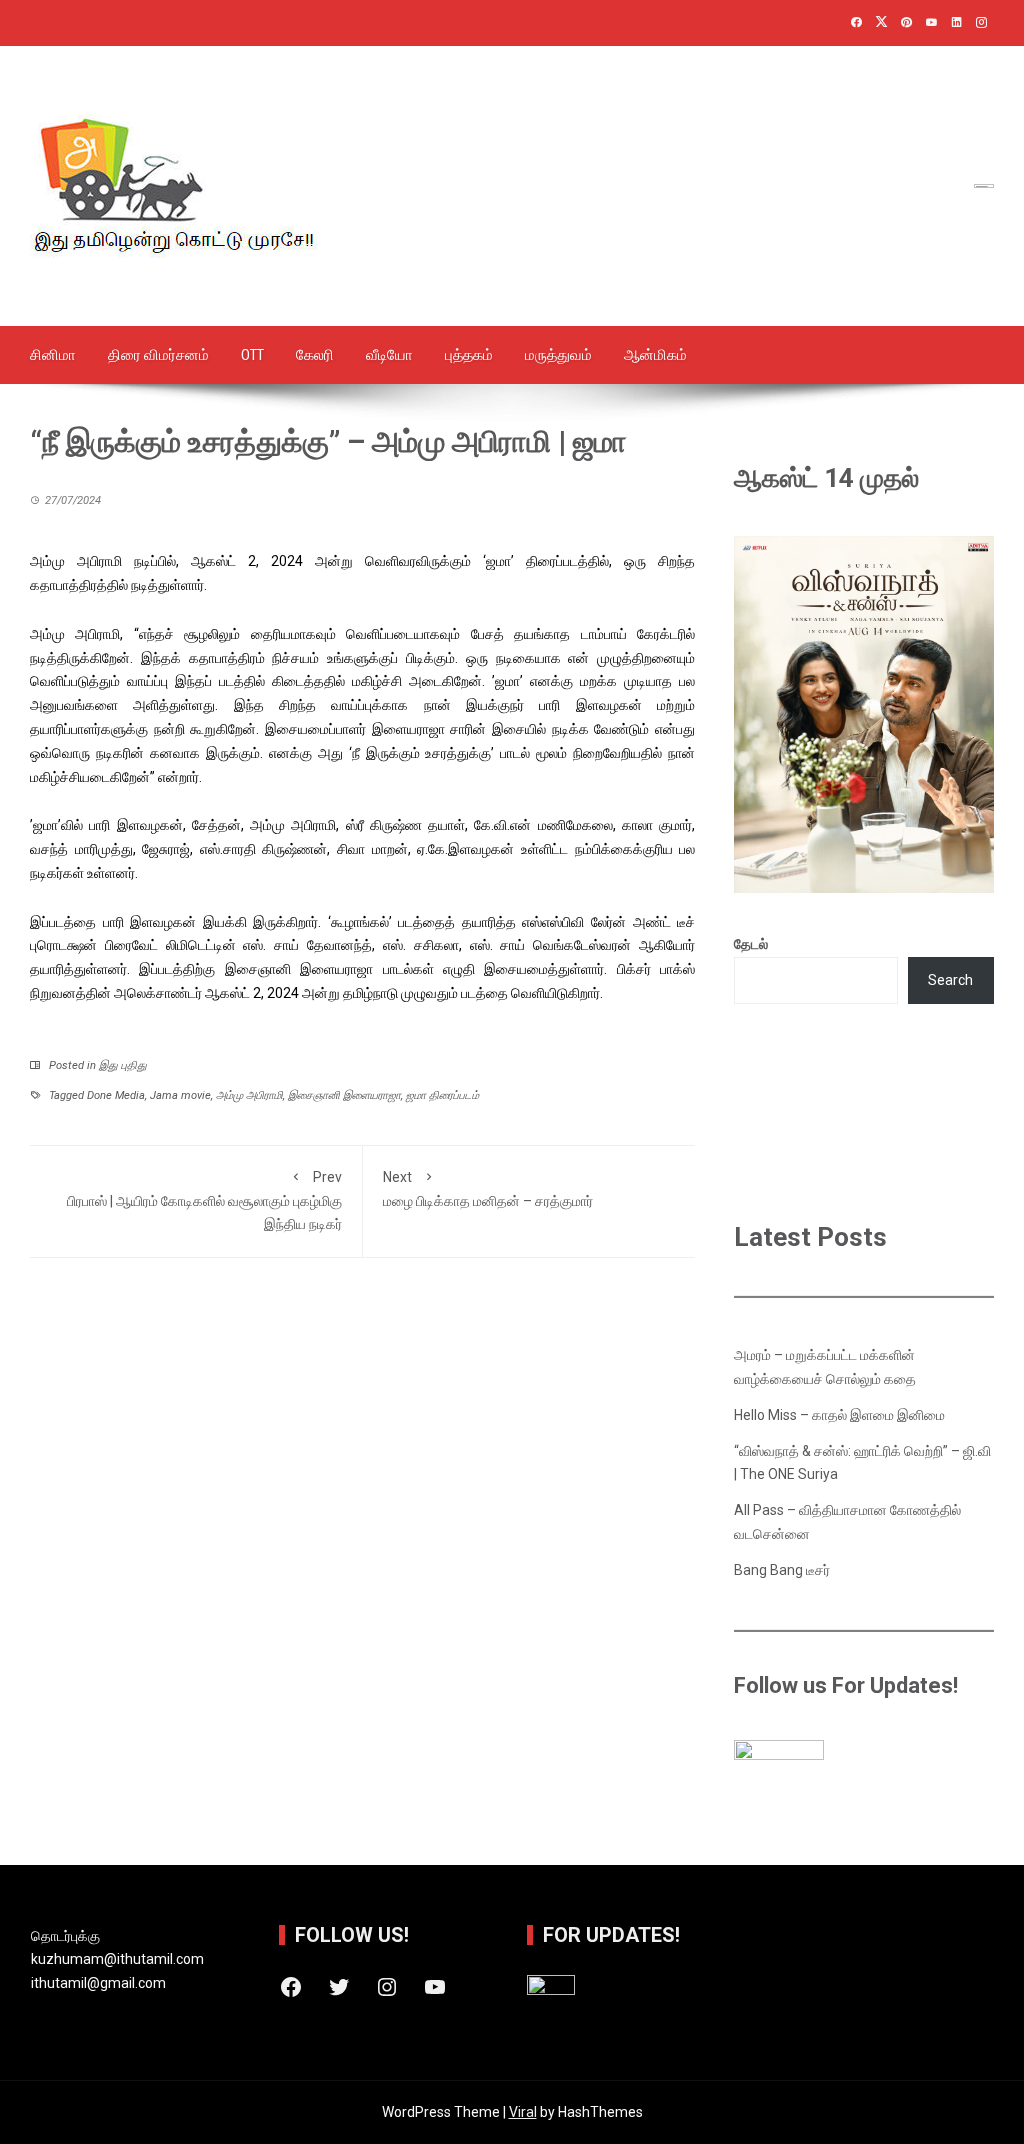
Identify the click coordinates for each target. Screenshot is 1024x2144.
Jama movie (180, 1095)
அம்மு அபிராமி (249, 1095)
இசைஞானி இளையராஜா (344, 1095)
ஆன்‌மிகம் (655, 355)
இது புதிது (123, 1065)
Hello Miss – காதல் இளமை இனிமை (839, 1415)
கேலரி (315, 355)
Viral (523, 2112)
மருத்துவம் (558, 355)
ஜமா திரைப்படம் (442, 1095)
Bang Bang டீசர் (782, 1570)
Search (950, 980)
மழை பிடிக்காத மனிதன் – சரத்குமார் (488, 1189)
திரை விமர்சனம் (158, 355)
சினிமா (53, 355)
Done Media (116, 1095)
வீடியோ (389, 355)
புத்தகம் (469, 355)
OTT (252, 355)
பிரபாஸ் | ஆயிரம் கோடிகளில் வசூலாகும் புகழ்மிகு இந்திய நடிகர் (204, 1201)
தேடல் (751, 944)
